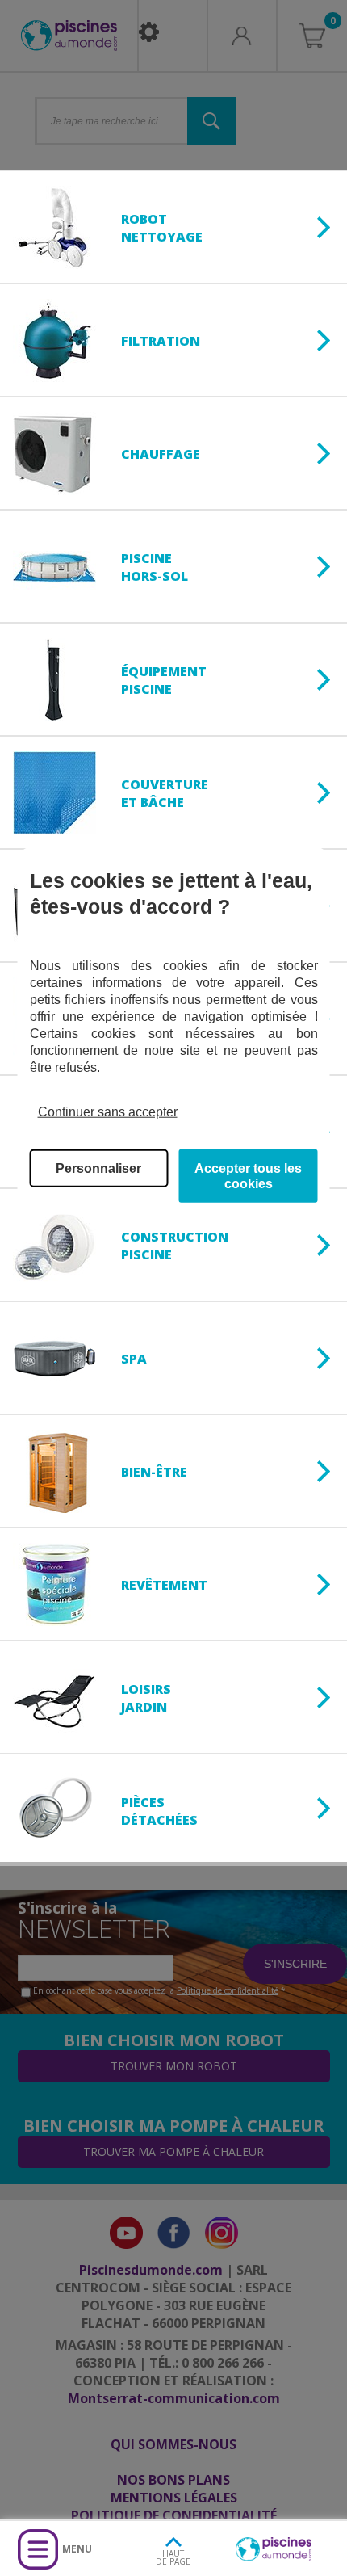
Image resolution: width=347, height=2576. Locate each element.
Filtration (161, 341)
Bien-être (154, 1472)
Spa (134, 1359)
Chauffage (161, 454)
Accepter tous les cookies (248, 1176)
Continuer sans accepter (108, 1111)
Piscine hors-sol (155, 567)
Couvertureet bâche (165, 793)
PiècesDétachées (159, 1811)
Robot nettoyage (162, 228)
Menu (77, 2549)
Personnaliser (98, 1168)
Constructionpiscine (175, 1246)
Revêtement (164, 1585)
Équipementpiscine (164, 680)
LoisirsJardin (146, 1698)
